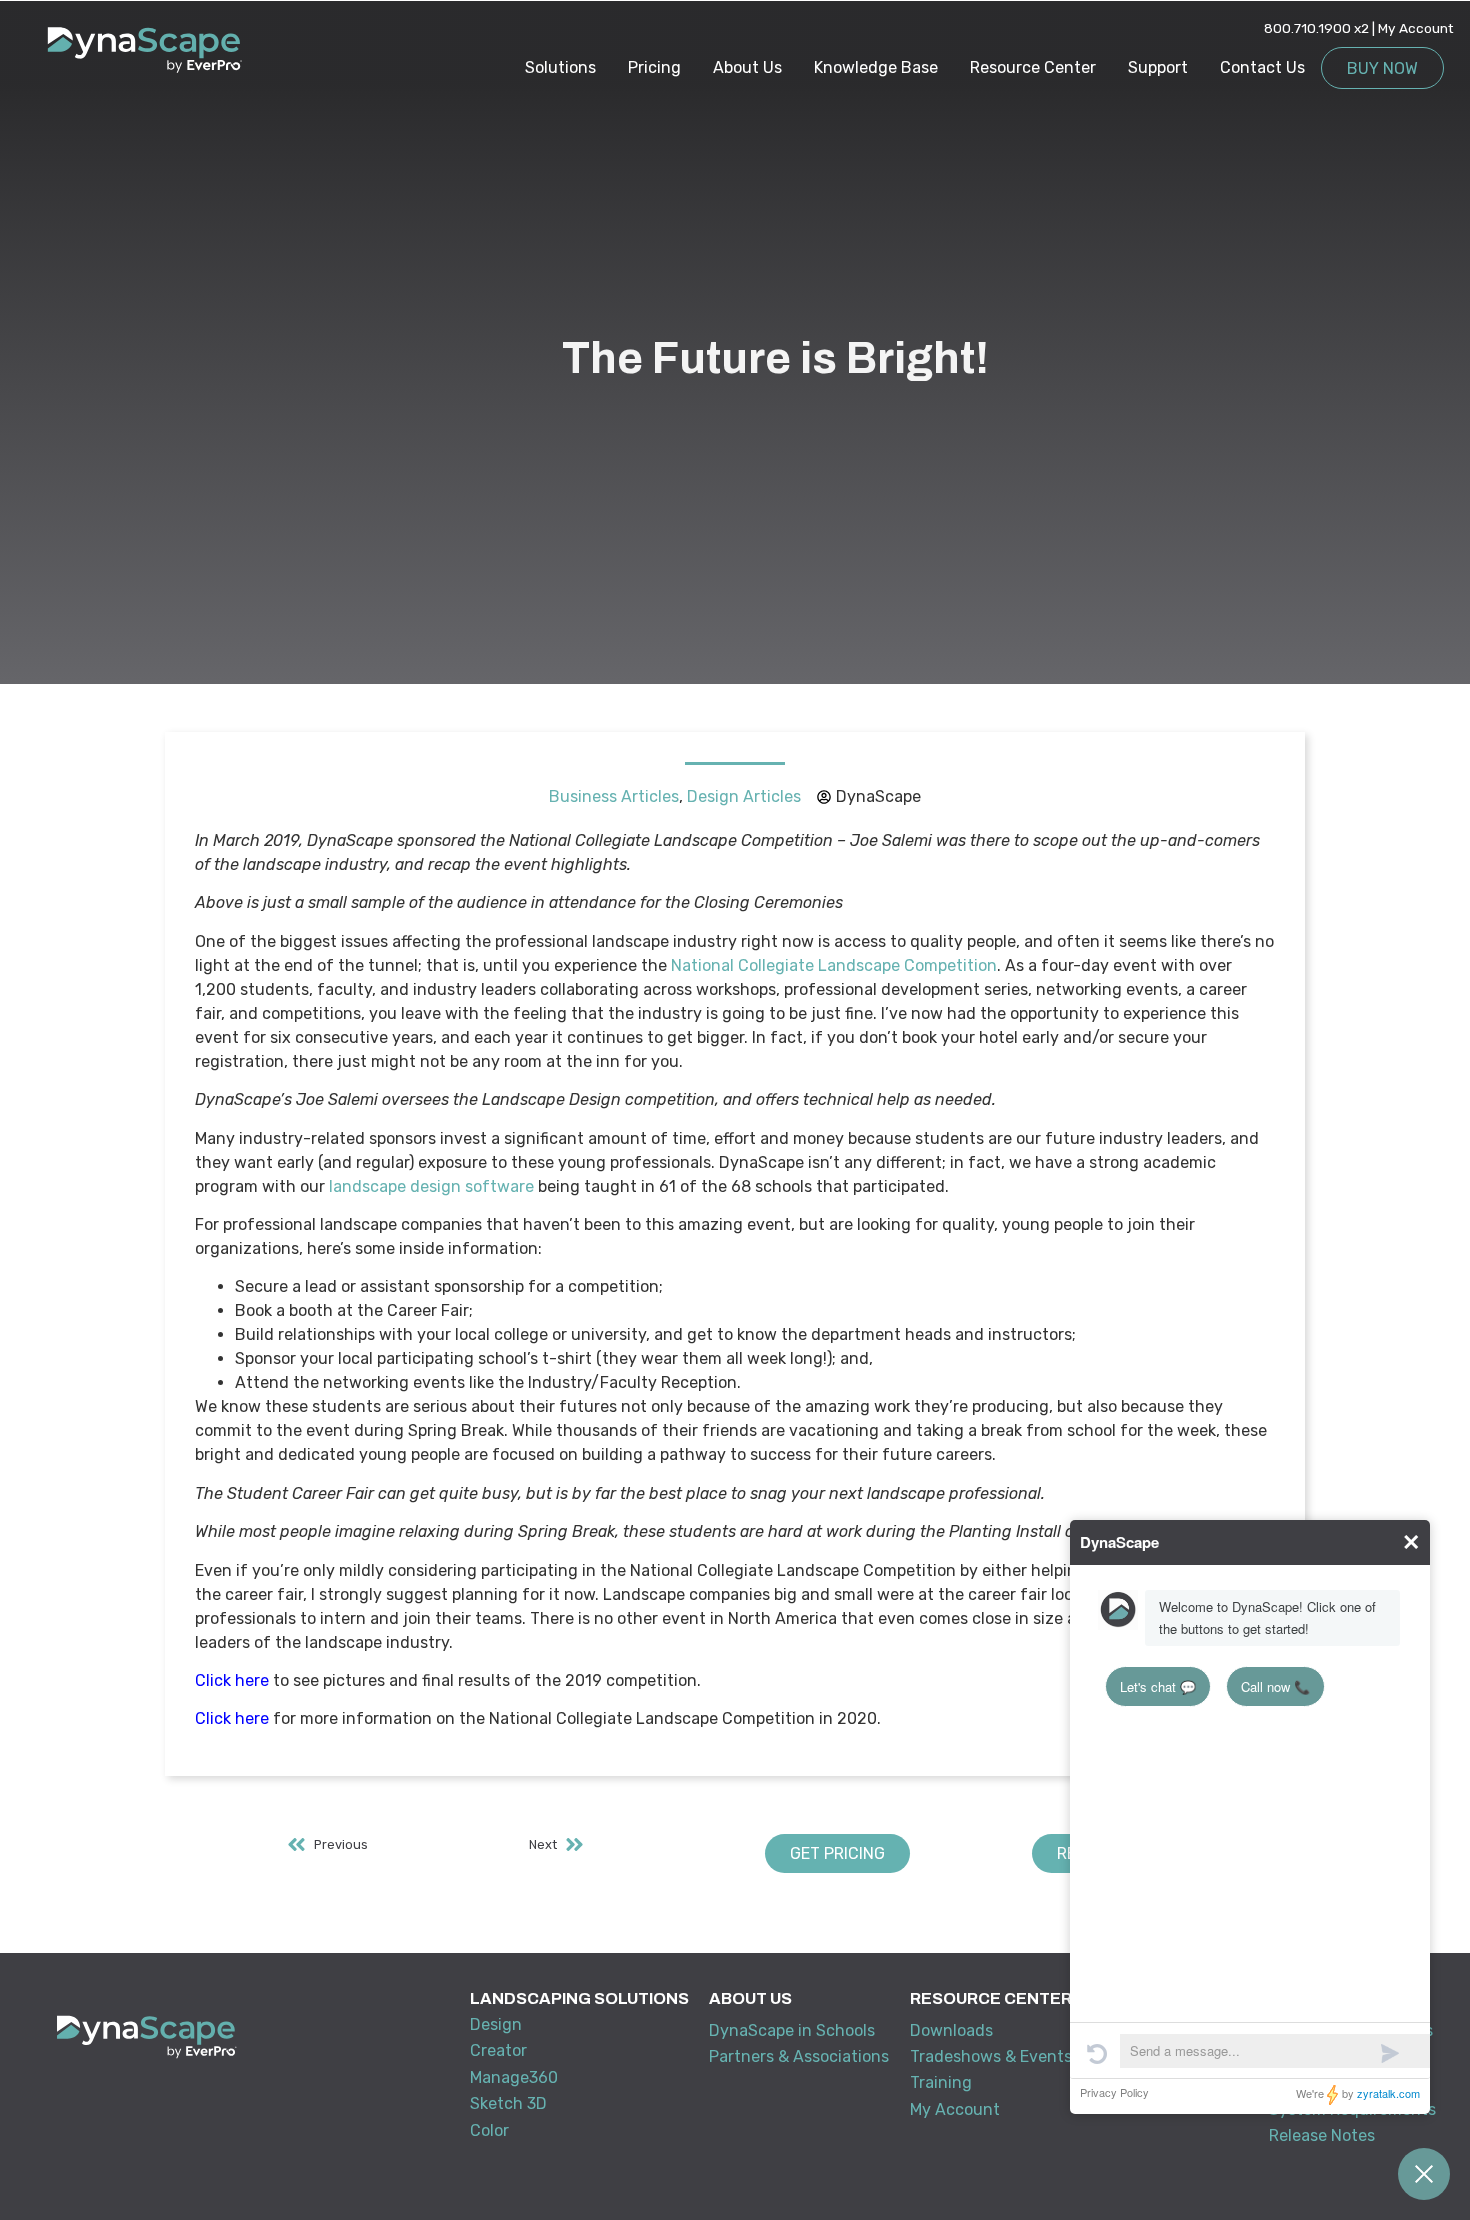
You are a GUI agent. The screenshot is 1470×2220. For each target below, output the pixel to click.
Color (489, 2130)
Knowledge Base (876, 67)
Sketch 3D (508, 2103)
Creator (498, 2050)
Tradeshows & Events (991, 2056)
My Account (1416, 28)
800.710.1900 (1307, 28)
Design (496, 2024)
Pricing (654, 67)
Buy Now (1382, 68)
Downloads (951, 2030)
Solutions (560, 67)
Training (941, 2082)
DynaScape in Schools (792, 2030)
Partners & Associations (799, 2056)
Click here (232, 1680)
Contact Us (1262, 67)
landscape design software (431, 1186)
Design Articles (744, 796)
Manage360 (514, 2077)
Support (1158, 67)
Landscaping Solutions (579, 1998)
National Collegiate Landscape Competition (834, 965)
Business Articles (614, 796)
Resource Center (1033, 67)
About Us (747, 67)
